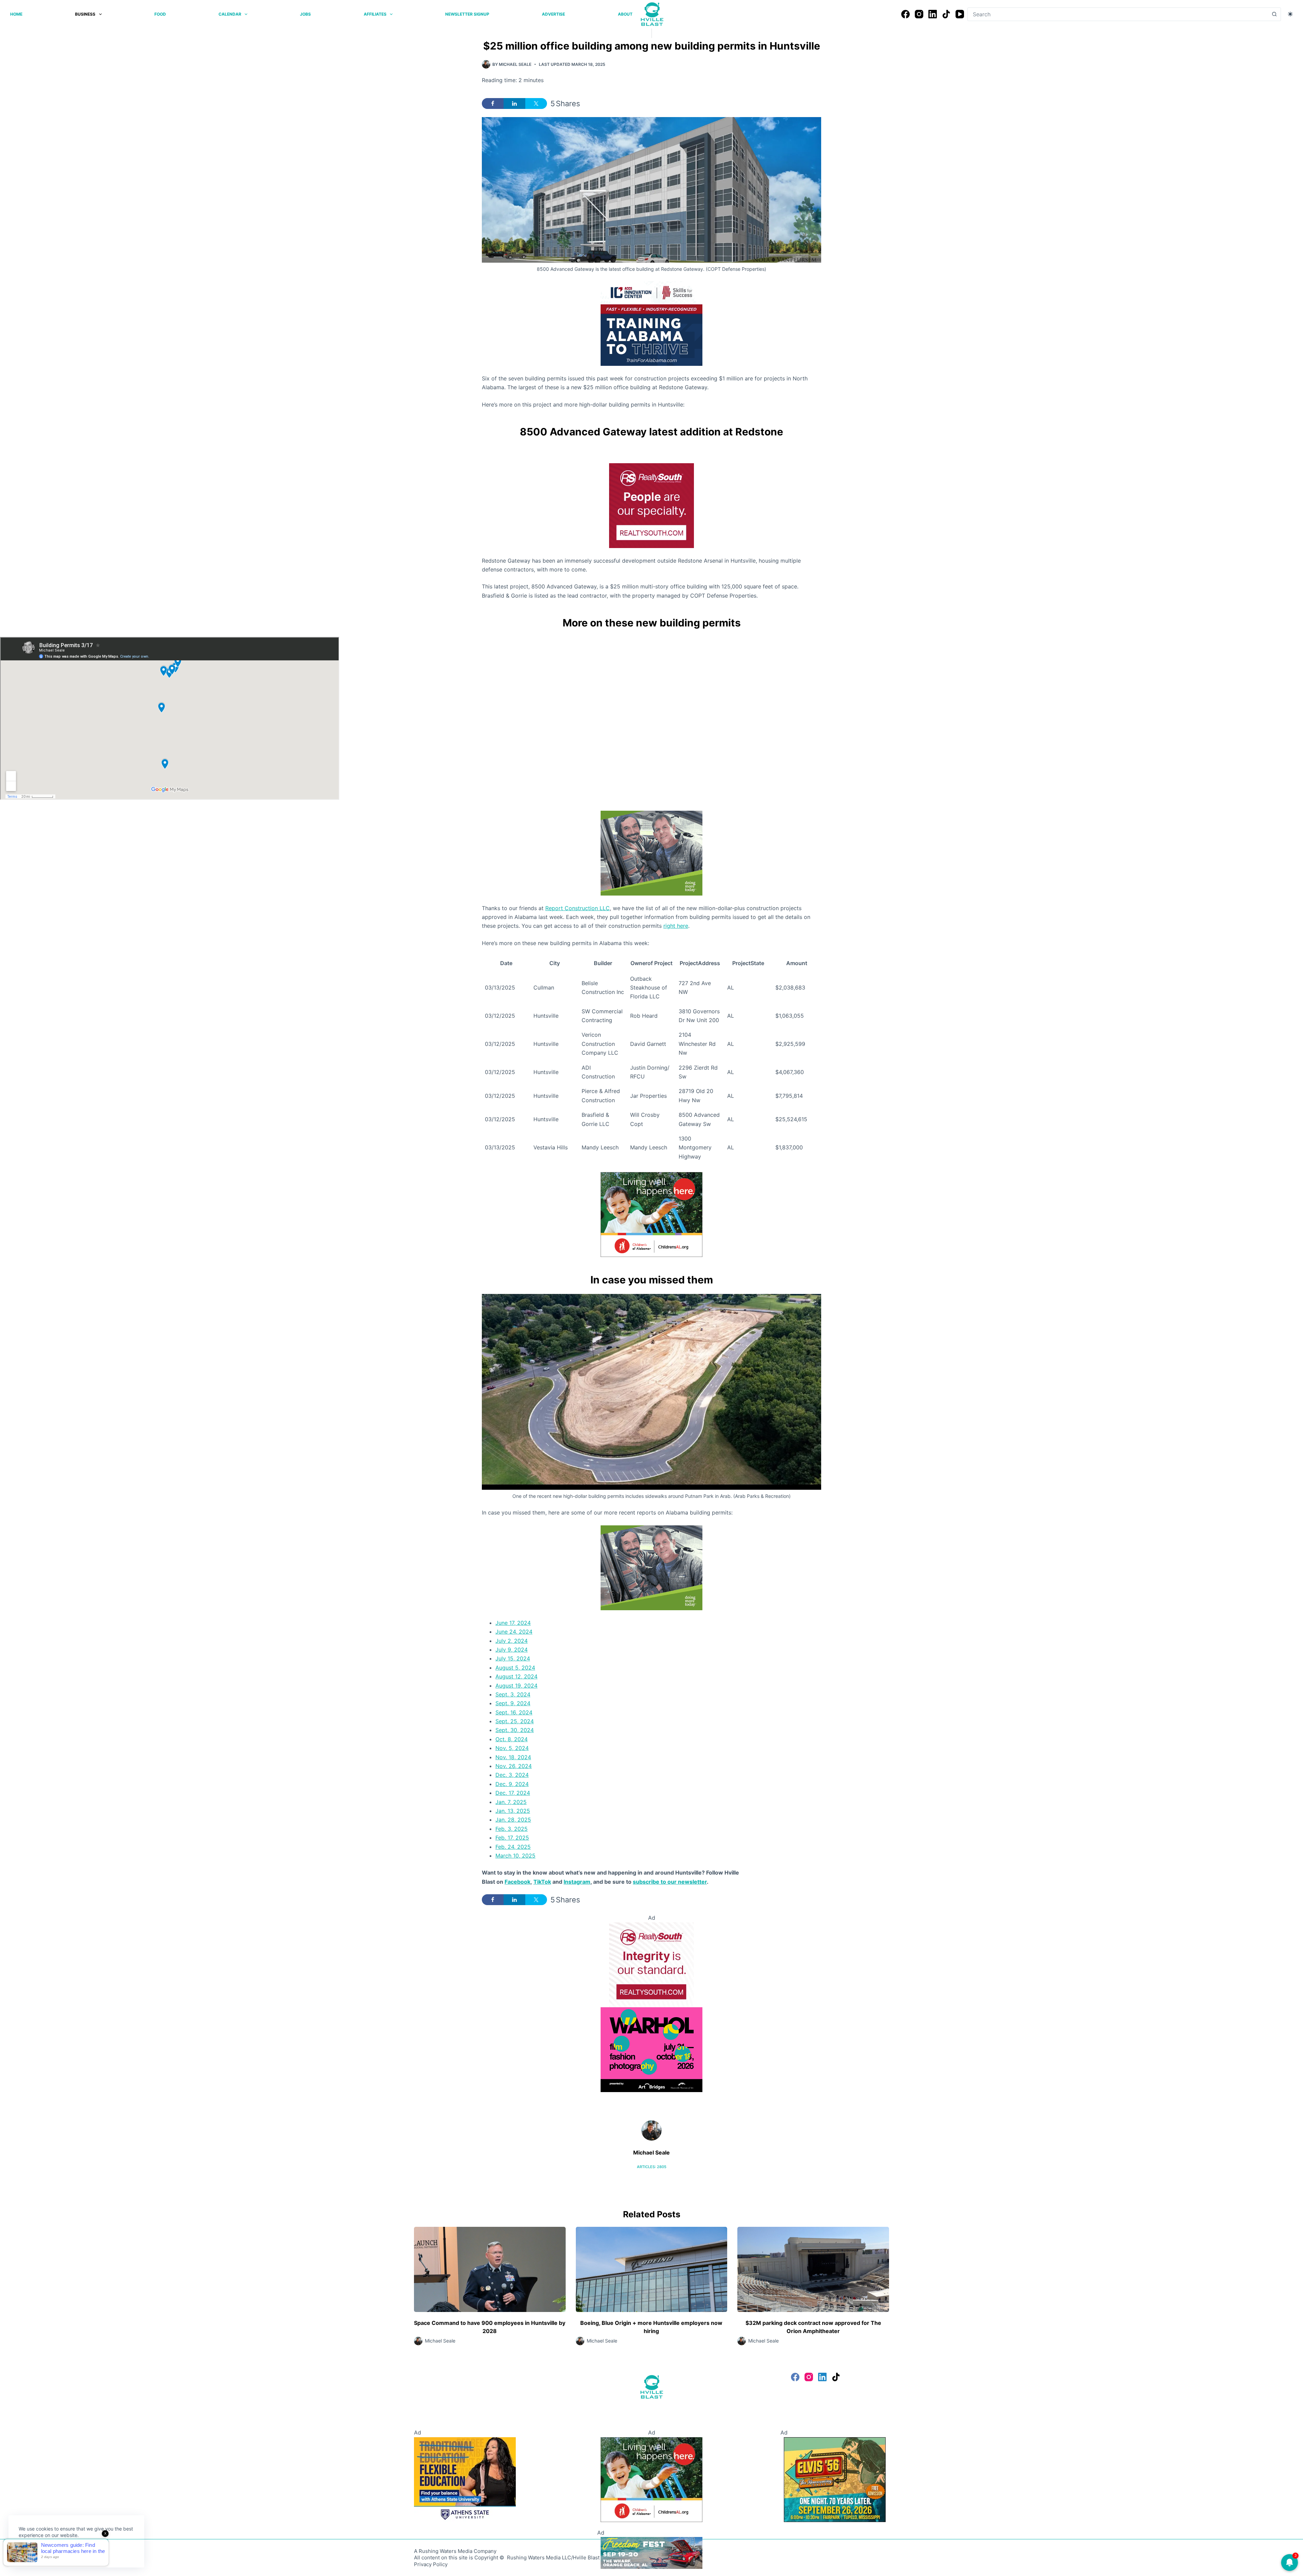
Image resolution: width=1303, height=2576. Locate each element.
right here (676, 926)
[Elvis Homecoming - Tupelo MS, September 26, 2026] (835, 2479)
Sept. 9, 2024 (513, 1703)
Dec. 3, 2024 (512, 1775)
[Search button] (1274, 14)
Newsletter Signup (467, 14)
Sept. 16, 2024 (514, 1712)
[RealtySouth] (651, 505)
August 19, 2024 (516, 1686)
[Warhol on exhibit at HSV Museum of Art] (651, 2049)
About (625, 14)
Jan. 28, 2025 (513, 1820)
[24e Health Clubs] (651, 2553)
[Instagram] (919, 14)
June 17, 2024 (513, 1623)
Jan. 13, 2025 (513, 1811)
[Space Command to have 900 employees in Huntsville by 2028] (490, 2269)
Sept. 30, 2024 (515, 1730)
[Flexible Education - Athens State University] (465, 2479)
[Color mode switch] (1290, 14)
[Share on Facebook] (493, 104)
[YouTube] (960, 14)
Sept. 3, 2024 (513, 1694)
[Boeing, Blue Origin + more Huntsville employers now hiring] (652, 2269)
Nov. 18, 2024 (513, 1757)
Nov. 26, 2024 (514, 1766)
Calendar (230, 14)
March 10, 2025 (515, 1856)
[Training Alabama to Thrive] (651, 323)
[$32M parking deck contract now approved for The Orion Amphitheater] (813, 2269)
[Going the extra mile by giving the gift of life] (651, 852)
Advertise (553, 14)
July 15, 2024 (513, 1658)
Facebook (517, 1882)
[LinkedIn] (933, 14)
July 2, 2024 (512, 1641)
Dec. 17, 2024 (513, 1793)
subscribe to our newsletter (670, 1882)
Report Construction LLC (578, 908)
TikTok (542, 1882)
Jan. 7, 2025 (511, 1802)
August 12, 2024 (516, 1676)
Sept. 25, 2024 (515, 1721)
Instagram (577, 1882)
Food (160, 14)
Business (85, 14)
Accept (33, 2551)
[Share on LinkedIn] (514, 104)
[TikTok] (946, 14)
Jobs (305, 14)
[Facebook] (905, 14)
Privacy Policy (431, 2564)
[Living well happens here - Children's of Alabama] (651, 1214)
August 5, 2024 (515, 1668)
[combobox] (1118, 14)
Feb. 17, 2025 (512, 1838)
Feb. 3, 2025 (512, 1829)
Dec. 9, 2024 (512, 1784)
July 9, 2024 (512, 1650)
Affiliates (375, 14)
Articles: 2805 (652, 2167)
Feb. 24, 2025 (513, 1847)
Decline (65, 2551)
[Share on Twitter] (536, 104)
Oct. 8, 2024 (512, 1739)
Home (16, 14)
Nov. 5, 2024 (512, 1748)
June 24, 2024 (514, 1632)
